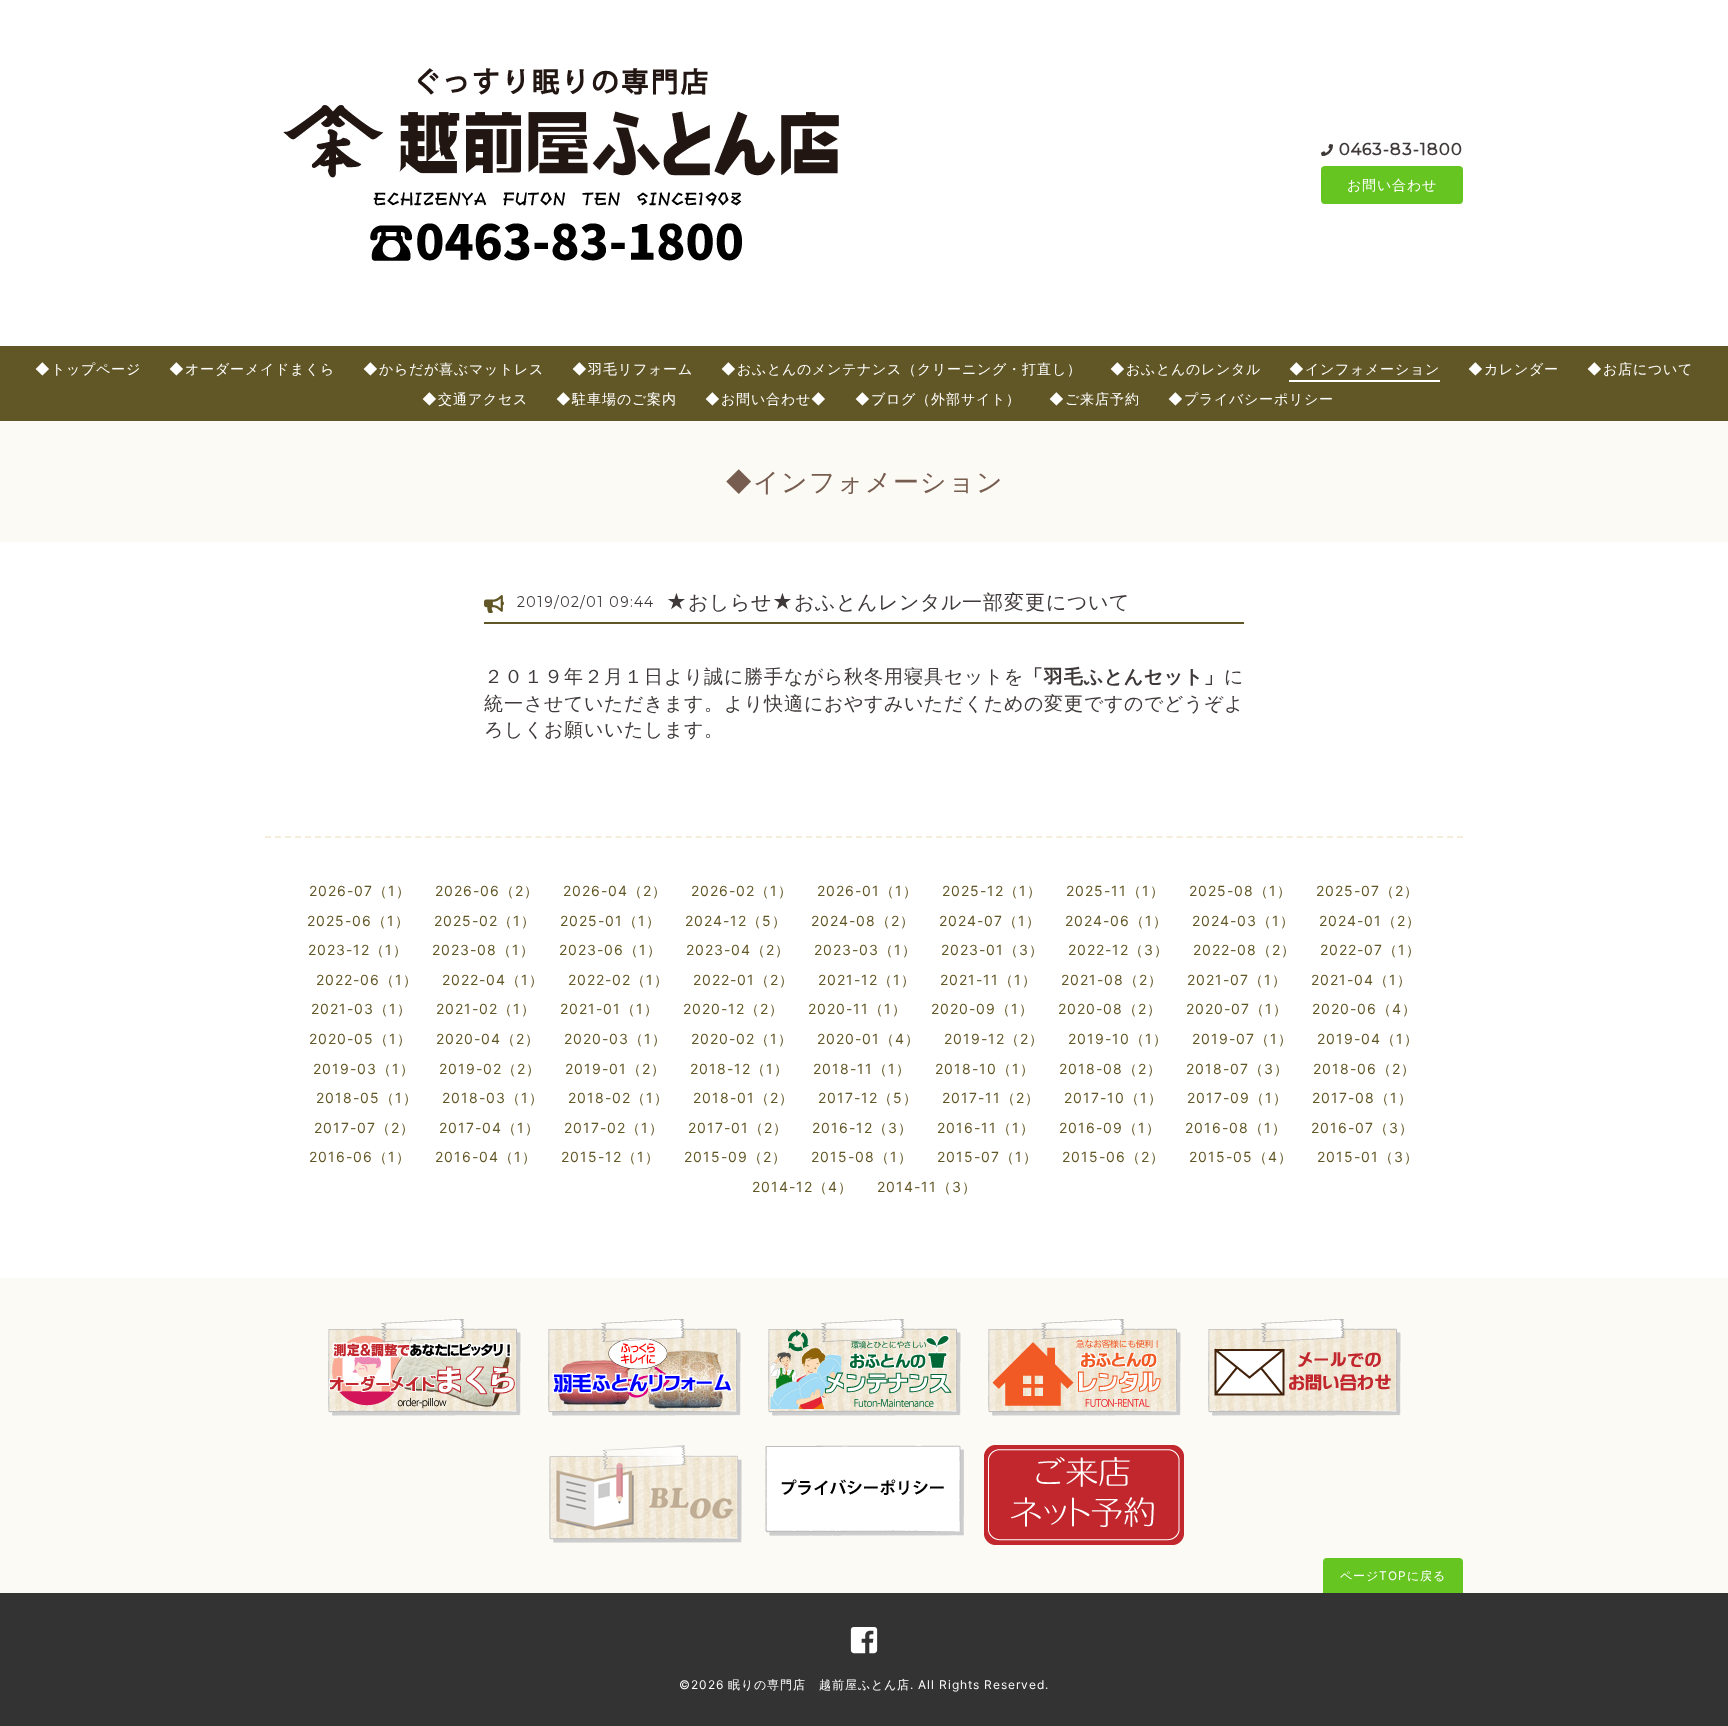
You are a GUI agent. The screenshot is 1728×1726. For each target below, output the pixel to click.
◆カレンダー (1513, 368)
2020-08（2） (1110, 1008)
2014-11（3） (927, 1186)
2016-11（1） (986, 1127)
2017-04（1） (489, 1127)
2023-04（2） (738, 949)
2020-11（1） (857, 1008)
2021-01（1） (609, 1008)
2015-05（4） (1241, 1156)
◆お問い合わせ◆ (766, 398)
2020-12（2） (733, 1008)
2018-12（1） (739, 1068)
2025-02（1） (485, 920)
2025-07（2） (1367, 890)
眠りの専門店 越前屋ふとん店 (819, 1684)
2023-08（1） (483, 949)
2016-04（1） (486, 1156)
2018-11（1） (862, 1068)
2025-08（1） (1240, 890)
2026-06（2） (487, 890)
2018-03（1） (493, 1097)
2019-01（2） (615, 1068)
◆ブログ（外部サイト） (938, 398)
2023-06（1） (610, 949)
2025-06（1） (358, 920)
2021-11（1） (988, 979)
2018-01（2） (743, 1097)
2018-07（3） (1237, 1068)
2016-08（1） (1236, 1127)
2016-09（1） (1110, 1127)
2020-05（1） (360, 1038)
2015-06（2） (1113, 1156)
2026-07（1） (360, 890)
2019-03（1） (364, 1068)
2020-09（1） (982, 1008)
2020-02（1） (742, 1038)
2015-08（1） (862, 1156)
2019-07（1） (1242, 1038)
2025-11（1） (1115, 890)
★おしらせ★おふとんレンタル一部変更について (898, 602)
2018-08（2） (1110, 1068)
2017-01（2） (738, 1127)
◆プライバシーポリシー (1251, 398)
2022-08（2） (1244, 949)
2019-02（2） (490, 1068)
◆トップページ (88, 368)
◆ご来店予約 (1094, 398)
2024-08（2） (863, 920)
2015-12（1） (610, 1156)
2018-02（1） (618, 1097)
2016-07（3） (1362, 1127)
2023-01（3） (992, 949)
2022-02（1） (618, 979)
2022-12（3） (1118, 949)
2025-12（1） (992, 890)
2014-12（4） (802, 1186)
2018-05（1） (367, 1097)
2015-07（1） (987, 1156)
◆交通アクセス (475, 398)
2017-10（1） (1113, 1097)
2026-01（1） (867, 890)
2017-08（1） (1362, 1097)
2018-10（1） (985, 1068)
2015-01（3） (1368, 1156)
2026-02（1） (742, 890)
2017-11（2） (991, 1097)
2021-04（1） (1361, 979)
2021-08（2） (1112, 979)
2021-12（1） (867, 979)
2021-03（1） (361, 1008)
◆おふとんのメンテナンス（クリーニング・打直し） (901, 368)
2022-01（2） (743, 979)
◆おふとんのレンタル (1185, 368)
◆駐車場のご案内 (616, 398)
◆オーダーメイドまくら (252, 368)
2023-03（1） (865, 949)
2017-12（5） (868, 1097)
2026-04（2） (615, 890)
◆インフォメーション (1364, 368)
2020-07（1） (1237, 1008)
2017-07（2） (364, 1127)
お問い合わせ (1392, 184)
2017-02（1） (614, 1127)
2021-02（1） (486, 1008)
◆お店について (1640, 368)
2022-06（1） (367, 979)
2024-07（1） (990, 920)
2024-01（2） (1370, 920)
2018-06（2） (1364, 1068)
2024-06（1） (1116, 920)
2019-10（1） (1118, 1038)
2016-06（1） (360, 1156)
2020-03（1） (615, 1038)
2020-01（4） (868, 1038)
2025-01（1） (610, 920)
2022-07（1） (1370, 949)
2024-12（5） (736, 920)
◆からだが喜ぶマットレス (453, 368)
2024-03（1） (1243, 920)
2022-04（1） (493, 979)
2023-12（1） (358, 949)
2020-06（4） (1364, 1008)
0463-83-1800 (1401, 149)
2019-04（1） (1368, 1038)
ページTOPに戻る (1393, 1575)
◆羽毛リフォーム (632, 368)
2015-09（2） (735, 1156)
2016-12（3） (862, 1127)
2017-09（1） (1237, 1097)
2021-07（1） (1237, 979)
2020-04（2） (488, 1038)
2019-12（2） (994, 1038)
